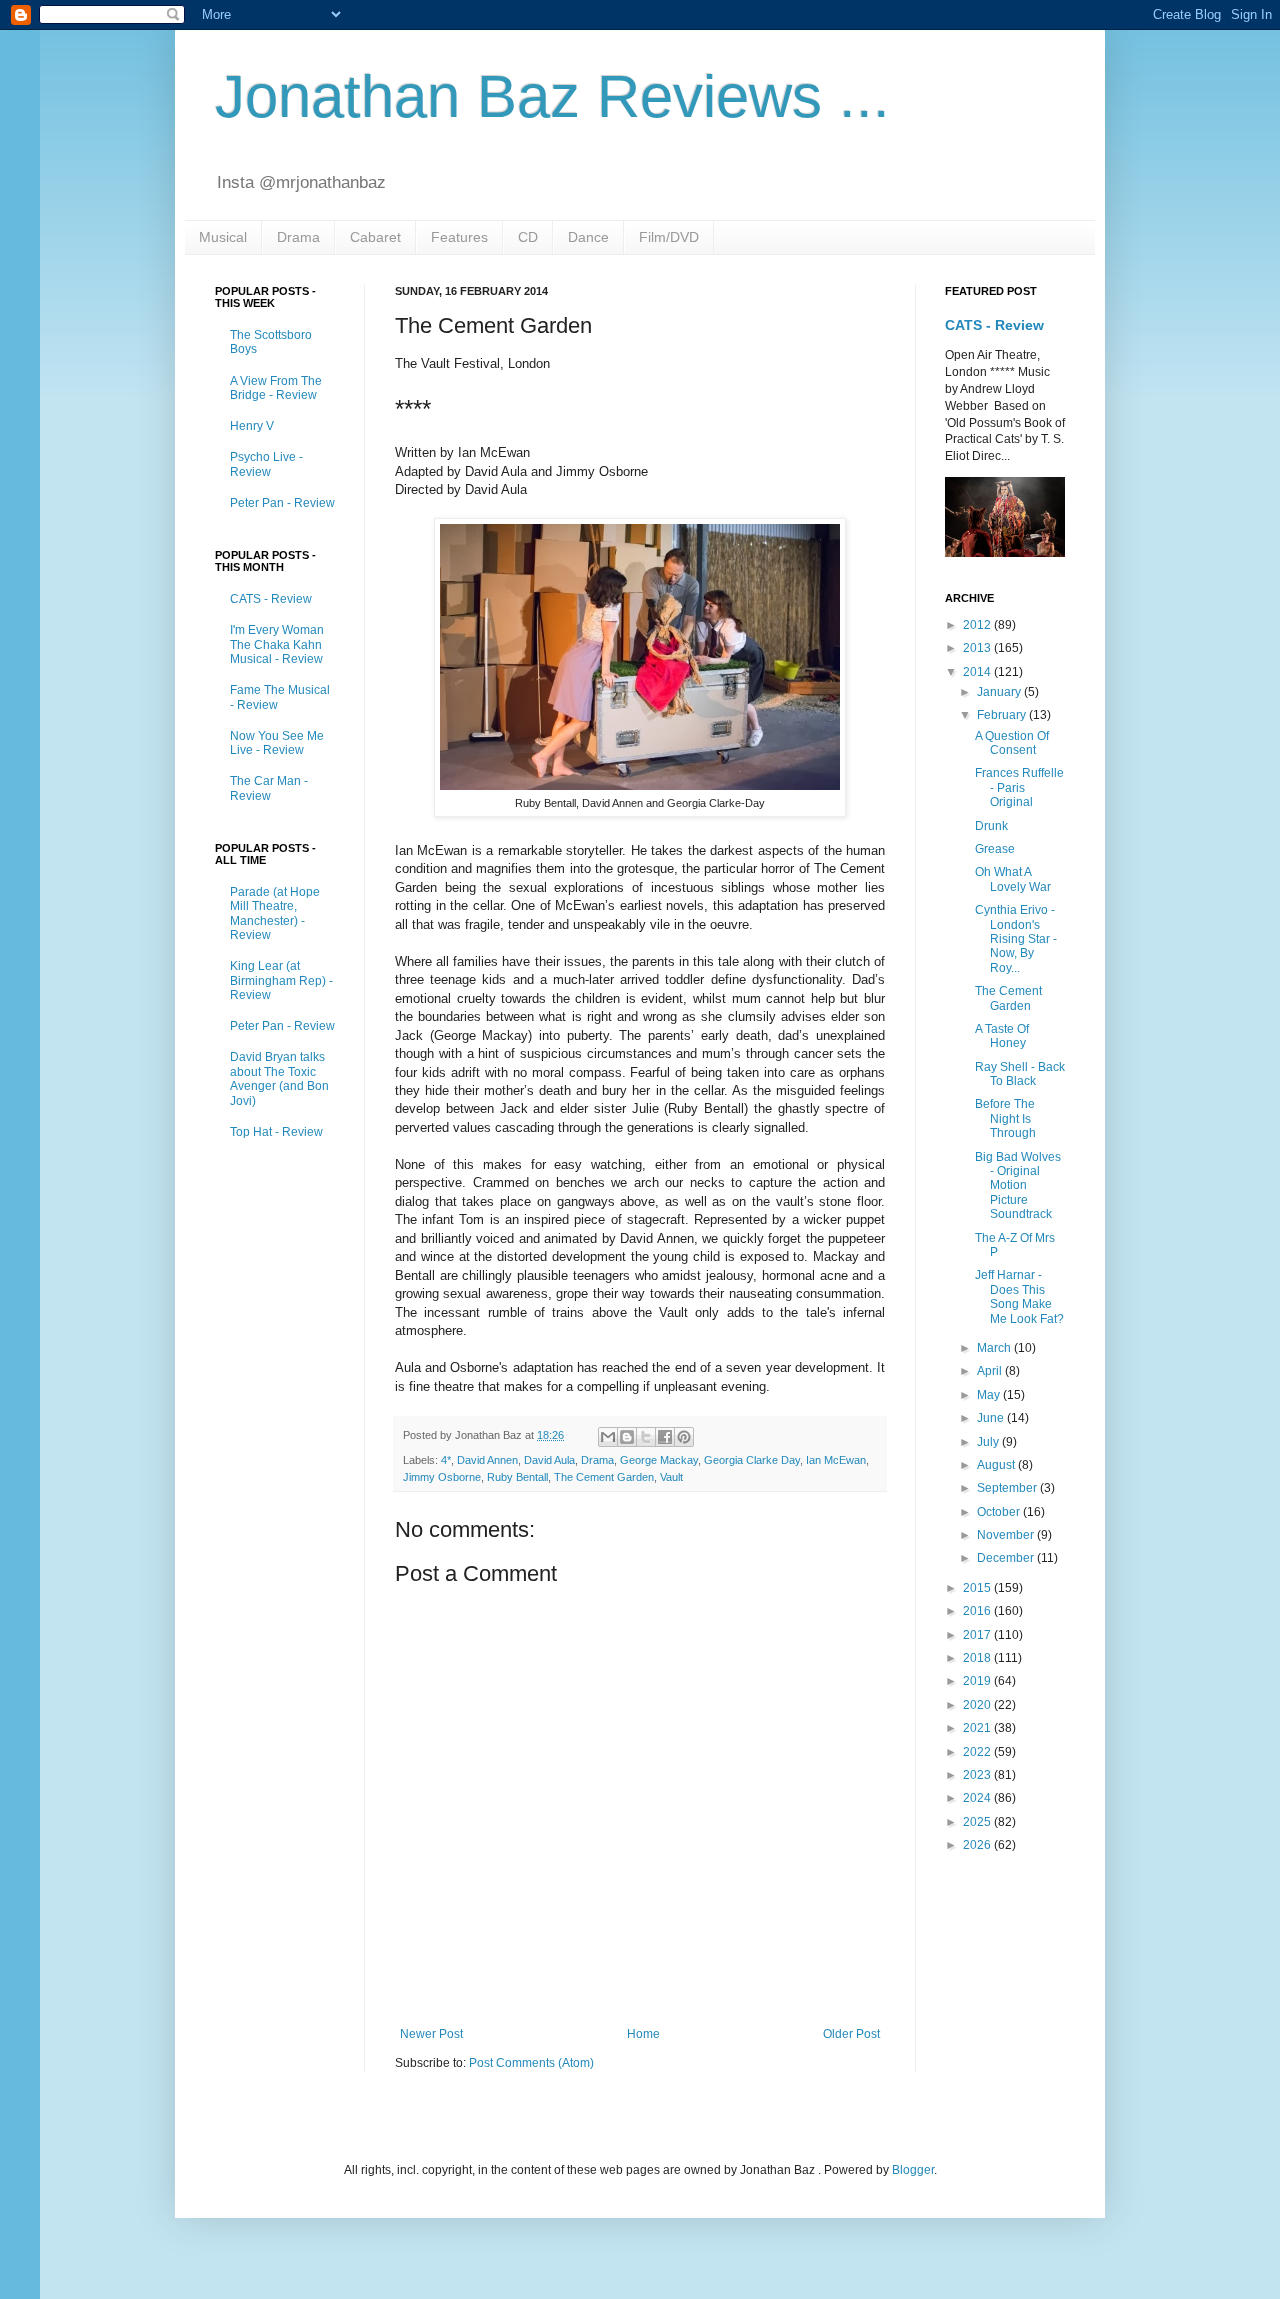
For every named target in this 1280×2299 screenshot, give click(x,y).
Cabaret (375, 237)
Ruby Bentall (517, 1477)
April (991, 1371)
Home (643, 2034)
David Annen (487, 1460)
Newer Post (431, 2034)
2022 (978, 1752)
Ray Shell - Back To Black (1020, 1074)
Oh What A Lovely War (1013, 879)
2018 (978, 1658)
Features (459, 237)
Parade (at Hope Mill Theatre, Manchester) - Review (275, 913)
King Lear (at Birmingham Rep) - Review (281, 980)
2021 (978, 1728)
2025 (978, 1822)
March (995, 1348)
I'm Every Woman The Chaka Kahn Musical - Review (277, 644)
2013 (978, 648)
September (1008, 1488)
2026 (978, 1845)
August (997, 1465)
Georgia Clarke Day (752, 1460)
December (1007, 1558)
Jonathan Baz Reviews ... (552, 96)
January (1000, 692)
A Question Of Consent (1012, 743)
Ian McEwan (836, 1460)
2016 (978, 1611)
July (989, 1442)
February (1003, 715)
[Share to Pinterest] (684, 1437)
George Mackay (659, 1460)
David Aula (549, 1460)
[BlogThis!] (627, 1437)
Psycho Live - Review (266, 464)
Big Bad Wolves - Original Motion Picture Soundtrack (1018, 1186)
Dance (588, 237)
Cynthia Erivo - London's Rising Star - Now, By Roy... (1016, 939)
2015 (978, 1588)
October (1000, 1512)
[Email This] (608, 1437)
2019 (978, 1681)
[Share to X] (646, 1437)
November (1007, 1535)
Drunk (991, 826)
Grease (995, 849)
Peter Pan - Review (282, 503)
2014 (978, 672)
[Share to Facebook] (665, 1437)
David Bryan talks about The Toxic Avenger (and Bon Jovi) (279, 1078)
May (990, 1395)
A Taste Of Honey (1002, 1036)
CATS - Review (271, 599)
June (992, 1418)
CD (528, 237)
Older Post (851, 2034)
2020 (978, 1705)
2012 (978, 625)
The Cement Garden (604, 1477)
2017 (978, 1635)
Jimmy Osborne (442, 1477)
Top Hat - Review (276, 1132)
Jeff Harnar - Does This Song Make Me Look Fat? (1019, 1296)
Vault (671, 1477)
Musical (223, 237)
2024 (978, 1798)
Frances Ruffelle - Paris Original (1019, 787)
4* (446, 1460)
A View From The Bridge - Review (276, 388)
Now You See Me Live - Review (277, 743)
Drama (298, 237)
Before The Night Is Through (1005, 1118)
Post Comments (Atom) (531, 2063)
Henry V (252, 426)
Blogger (913, 2170)
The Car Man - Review (269, 788)
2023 (978, 1775)
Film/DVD (669, 237)
